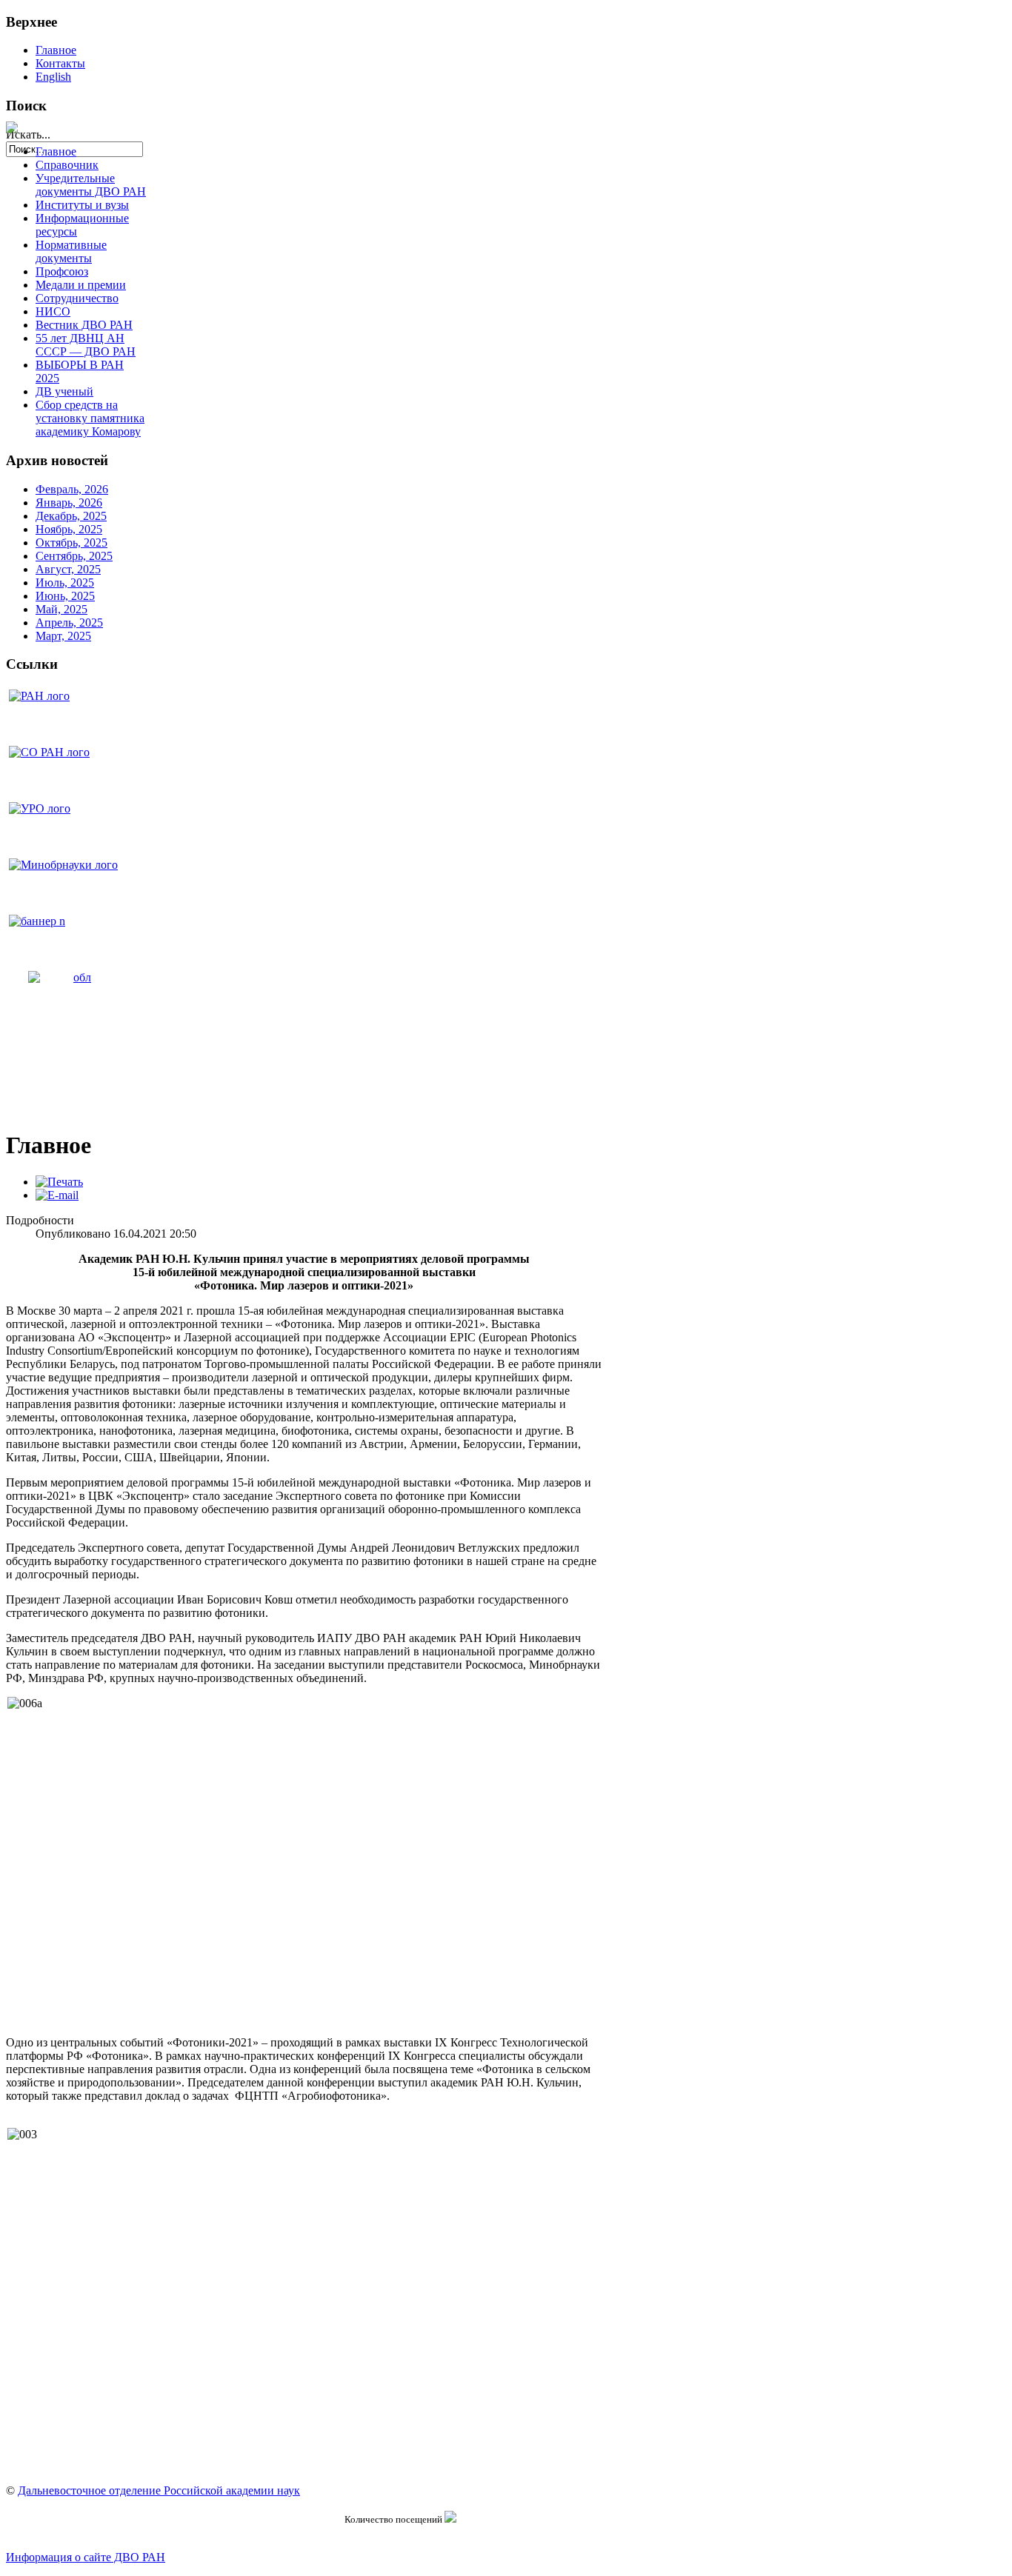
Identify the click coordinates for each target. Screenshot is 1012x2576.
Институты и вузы (82, 205)
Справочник (67, 165)
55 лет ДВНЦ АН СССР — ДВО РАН (86, 345)
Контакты (60, 63)
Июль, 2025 (65, 583)
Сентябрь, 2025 (74, 556)
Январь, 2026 (69, 503)
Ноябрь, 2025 (69, 529)
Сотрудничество (77, 298)
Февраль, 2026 (72, 489)
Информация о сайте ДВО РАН (86, 2557)
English (53, 77)
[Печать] (59, 1182)
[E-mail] (57, 1195)
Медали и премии (81, 285)
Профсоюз (62, 271)
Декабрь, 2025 (71, 516)
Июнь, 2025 (65, 596)
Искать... (28, 134)
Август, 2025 (68, 569)
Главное (56, 50)
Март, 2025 (63, 636)
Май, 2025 (61, 609)
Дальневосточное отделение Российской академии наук (159, 2490)
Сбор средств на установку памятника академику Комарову (90, 418)
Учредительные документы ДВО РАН (91, 185)
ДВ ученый (64, 391)
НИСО (53, 311)
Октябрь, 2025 (71, 543)
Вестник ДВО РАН (84, 325)
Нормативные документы (71, 251)
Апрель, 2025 (69, 623)
